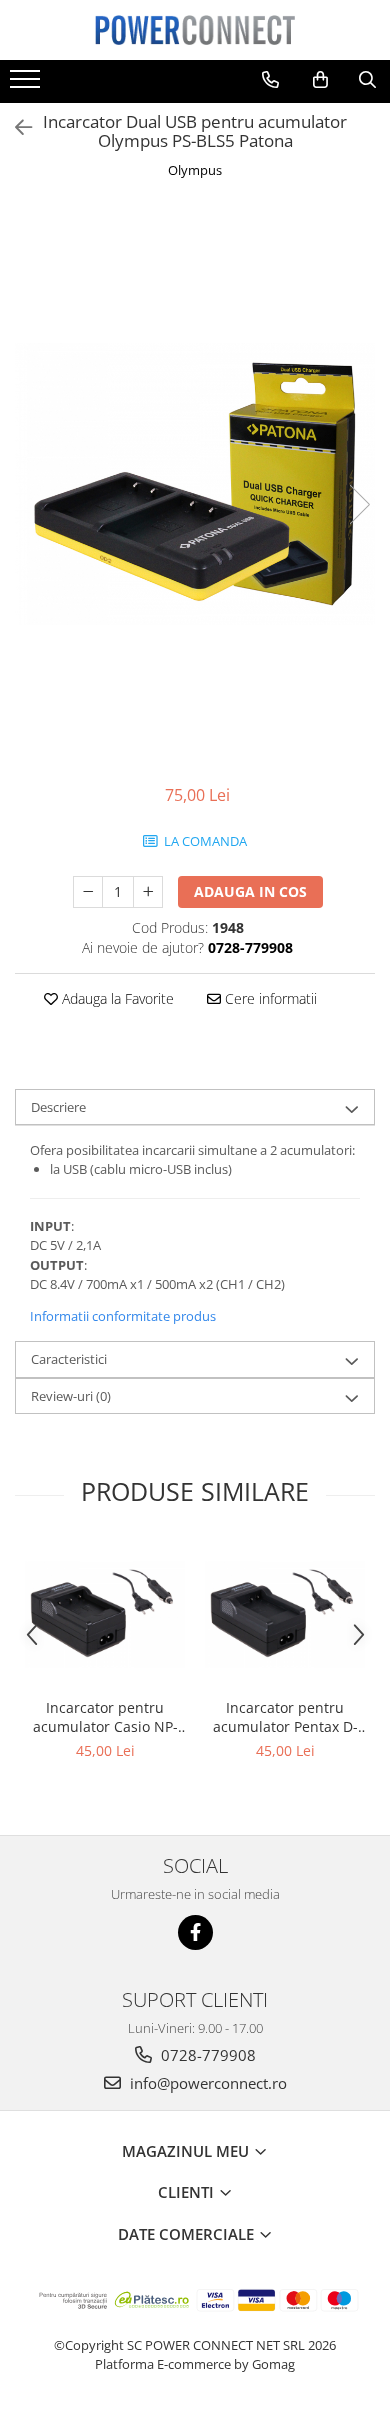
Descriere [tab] (58, 1107)
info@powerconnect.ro (206, 2083)
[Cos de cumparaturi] (320, 80)
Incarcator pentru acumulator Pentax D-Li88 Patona (285, 1717)
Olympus (195, 170)
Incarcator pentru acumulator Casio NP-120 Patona (105, 1717)
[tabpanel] (195, 484)
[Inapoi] (15, 127)
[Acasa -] (195, 30)
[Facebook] (195, 1932)
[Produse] (27, 85)
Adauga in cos (250, 891)
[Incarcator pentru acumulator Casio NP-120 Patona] (105, 1614)
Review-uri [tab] (71, 1396)
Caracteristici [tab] (69, 1359)
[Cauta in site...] (367, 80)
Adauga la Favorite (116, 998)
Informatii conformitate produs (123, 1316)
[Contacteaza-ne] (270, 80)
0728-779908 (206, 2055)
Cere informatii (269, 998)
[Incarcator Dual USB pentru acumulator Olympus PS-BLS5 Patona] (195, 484)
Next (359, 504)
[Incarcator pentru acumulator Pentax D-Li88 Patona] (285, 1614)
